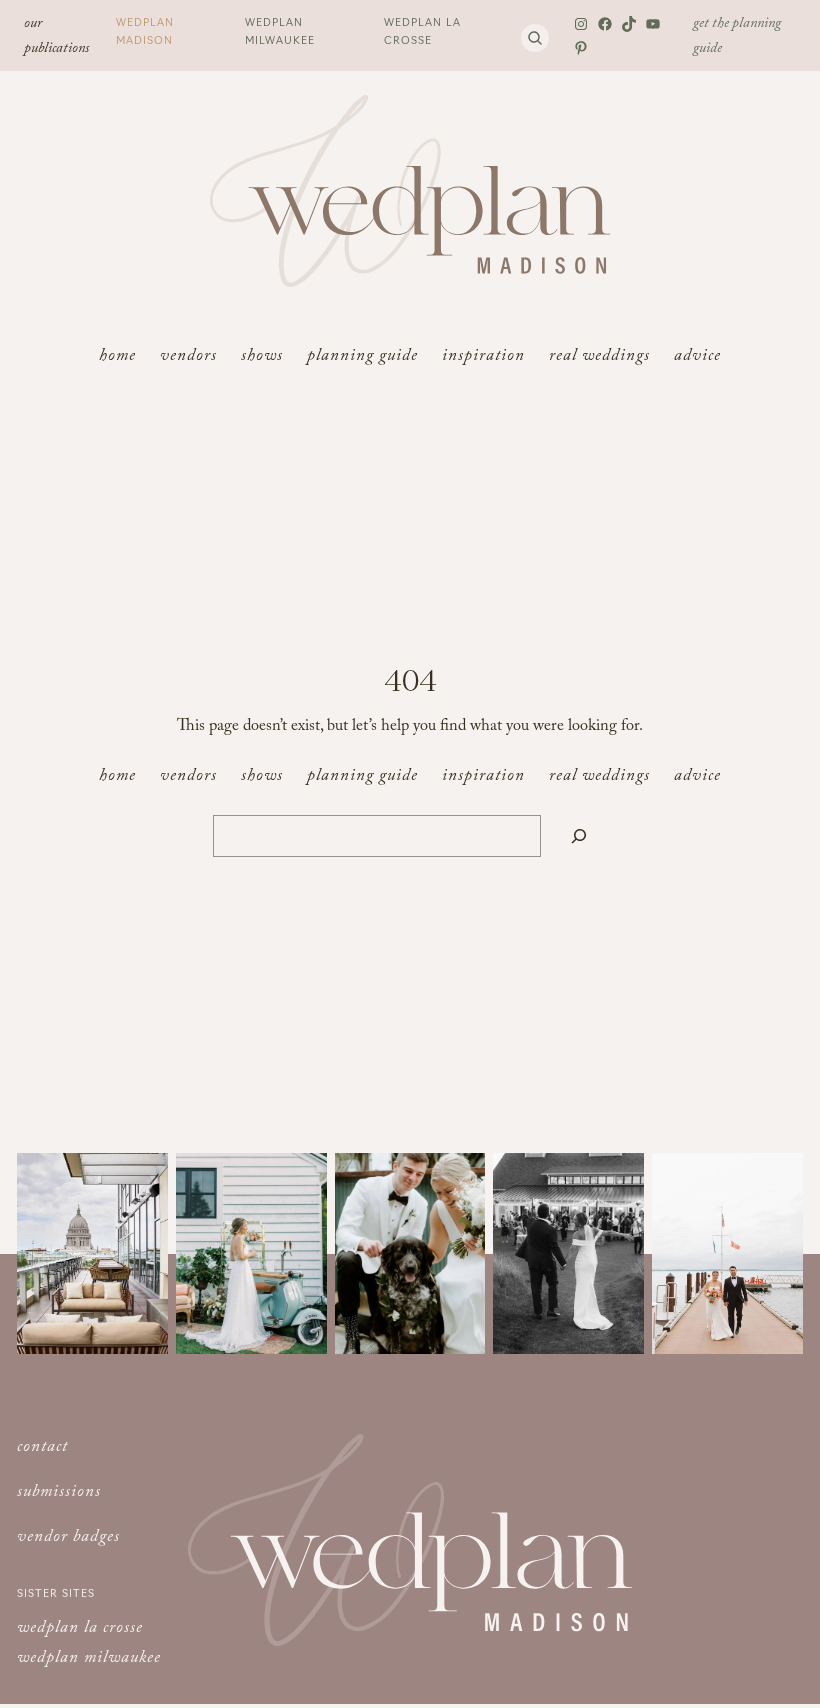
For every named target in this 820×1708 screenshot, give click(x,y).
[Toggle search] (535, 38)
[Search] (579, 836)
